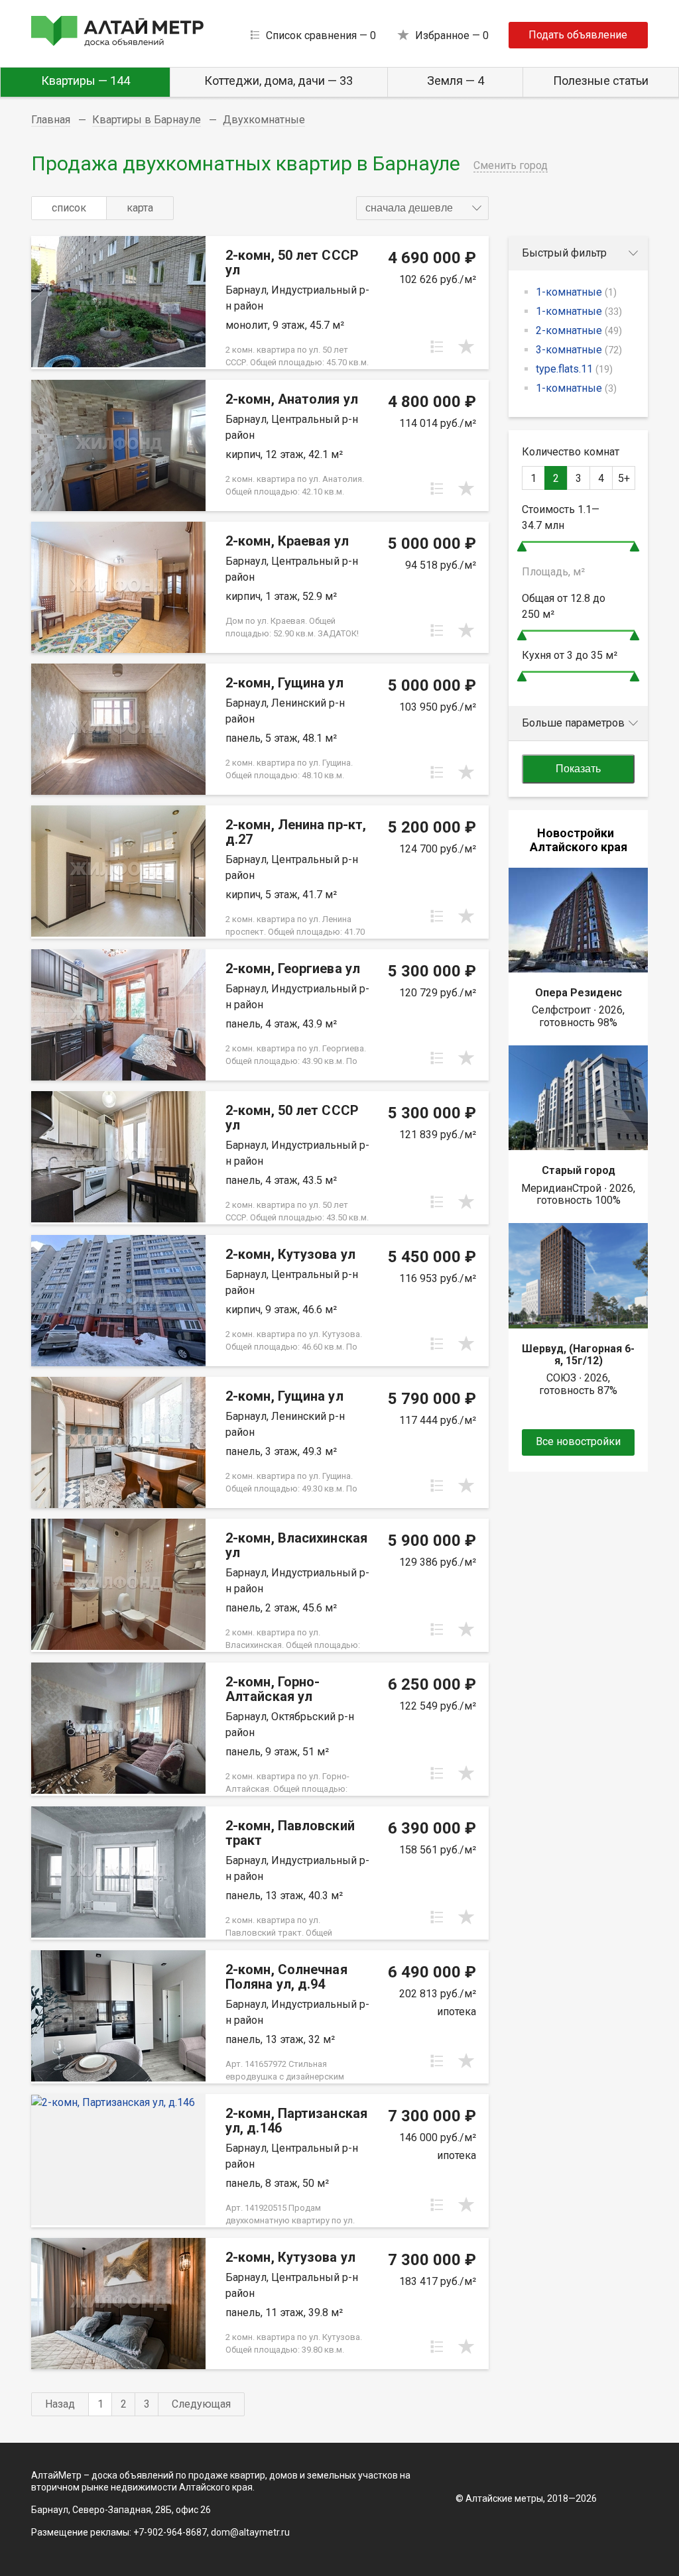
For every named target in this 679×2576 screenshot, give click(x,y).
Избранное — (452, 35)
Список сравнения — (321, 35)
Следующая (201, 2404)
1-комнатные (576, 292)
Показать (578, 769)
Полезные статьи (601, 81)
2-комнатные (579, 330)
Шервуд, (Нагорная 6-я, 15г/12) (578, 1355)
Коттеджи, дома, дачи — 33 (278, 81)
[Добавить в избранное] (466, 347)
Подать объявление (578, 35)
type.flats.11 (574, 369)
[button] (422, 208)
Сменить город (511, 165)
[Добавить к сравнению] (437, 347)
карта (140, 208)
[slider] (522, 547)
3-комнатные (579, 350)
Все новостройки (578, 1441)
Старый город (579, 1170)
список (69, 208)
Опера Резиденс (579, 993)
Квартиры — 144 (86, 81)
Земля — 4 (456, 81)
